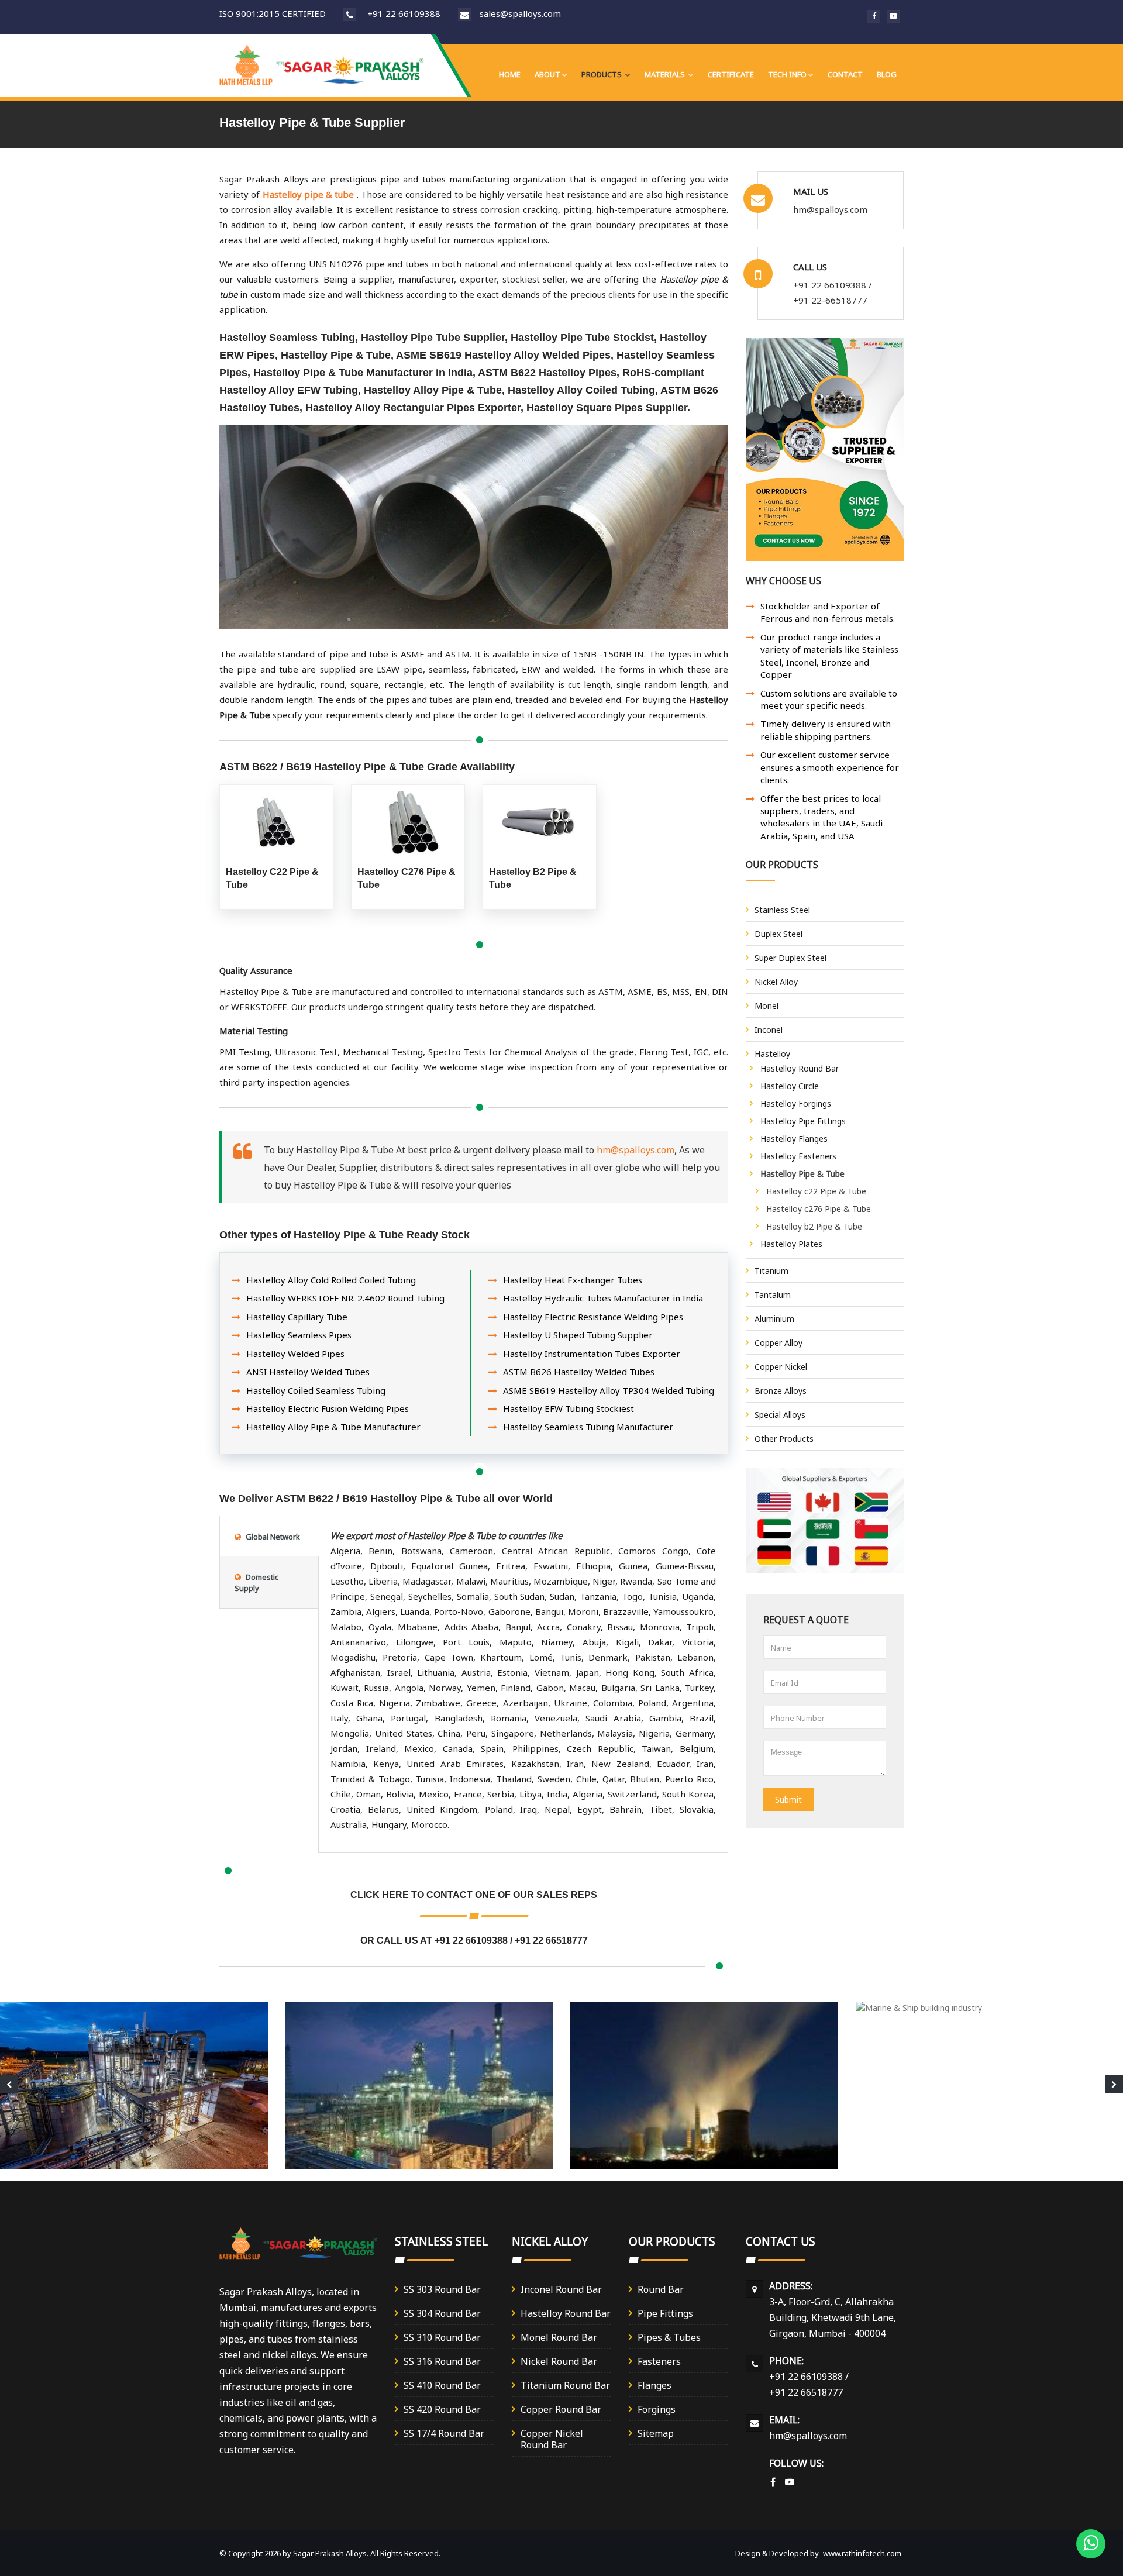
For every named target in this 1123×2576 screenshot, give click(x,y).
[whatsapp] (1091, 2544)
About (547, 74)
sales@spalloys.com (520, 13)
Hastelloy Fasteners (798, 1156)
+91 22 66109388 (404, 13)
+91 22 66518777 (551, 1940)
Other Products (784, 1438)
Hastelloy (772, 1053)
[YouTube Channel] (790, 2482)
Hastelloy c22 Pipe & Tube (816, 1191)
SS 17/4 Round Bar (444, 2432)
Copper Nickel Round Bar (552, 2438)
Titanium (771, 1270)
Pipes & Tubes (669, 2336)
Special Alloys (780, 1414)
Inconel (769, 1029)
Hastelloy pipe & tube (309, 194)
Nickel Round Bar (559, 2360)
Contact (845, 74)
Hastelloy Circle (790, 1085)
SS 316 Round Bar (442, 2360)
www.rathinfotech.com (862, 2553)
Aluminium (774, 1318)
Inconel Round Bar (561, 2289)
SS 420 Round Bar (442, 2408)
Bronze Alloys (781, 1390)
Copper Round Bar (561, 2408)
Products (602, 74)
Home (510, 74)
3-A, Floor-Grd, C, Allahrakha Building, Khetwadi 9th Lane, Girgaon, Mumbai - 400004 (833, 2317)
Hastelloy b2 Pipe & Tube (814, 1226)
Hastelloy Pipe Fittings (803, 1120)
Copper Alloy (778, 1342)
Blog (887, 74)
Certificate (731, 74)
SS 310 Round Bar (442, 2336)
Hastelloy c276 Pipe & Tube (819, 1208)
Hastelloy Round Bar (800, 1068)
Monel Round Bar (559, 2336)
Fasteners (659, 2360)
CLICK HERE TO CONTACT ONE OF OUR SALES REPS (474, 1895)
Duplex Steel (778, 933)
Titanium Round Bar (565, 2384)
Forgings (657, 2408)
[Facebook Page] (773, 2482)
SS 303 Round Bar (442, 2289)
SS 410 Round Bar (442, 2384)
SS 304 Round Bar (442, 2312)
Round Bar (661, 2289)
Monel (767, 1005)
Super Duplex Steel (790, 957)
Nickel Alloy (776, 981)
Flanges (654, 2384)
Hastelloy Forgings (796, 1103)
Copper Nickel (781, 1366)
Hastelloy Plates (791, 1243)
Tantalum (773, 1294)
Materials (666, 74)
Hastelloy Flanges (794, 1138)
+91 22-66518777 (830, 300)
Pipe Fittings (665, 2312)
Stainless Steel (782, 909)
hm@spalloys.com (635, 1149)
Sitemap (656, 2432)
